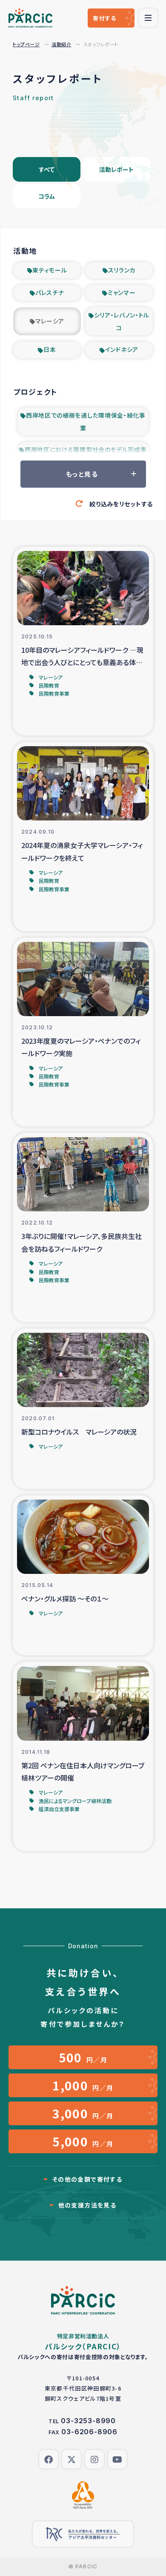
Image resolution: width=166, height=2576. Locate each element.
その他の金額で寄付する (87, 2179)
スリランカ (122, 270)
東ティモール (50, 270)
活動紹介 (61, 44)
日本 (50, 349)
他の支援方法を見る (87, 2205)
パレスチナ (50, 292)
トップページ (26, 44)
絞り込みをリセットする (121, 504)
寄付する (104, 18)
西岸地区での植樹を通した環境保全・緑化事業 (86, 421)
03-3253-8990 (88, 2421)
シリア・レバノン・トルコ (122, 321)
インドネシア (122, 349)
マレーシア (50, 321)
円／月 (83, 2057)
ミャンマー (122, 292)
